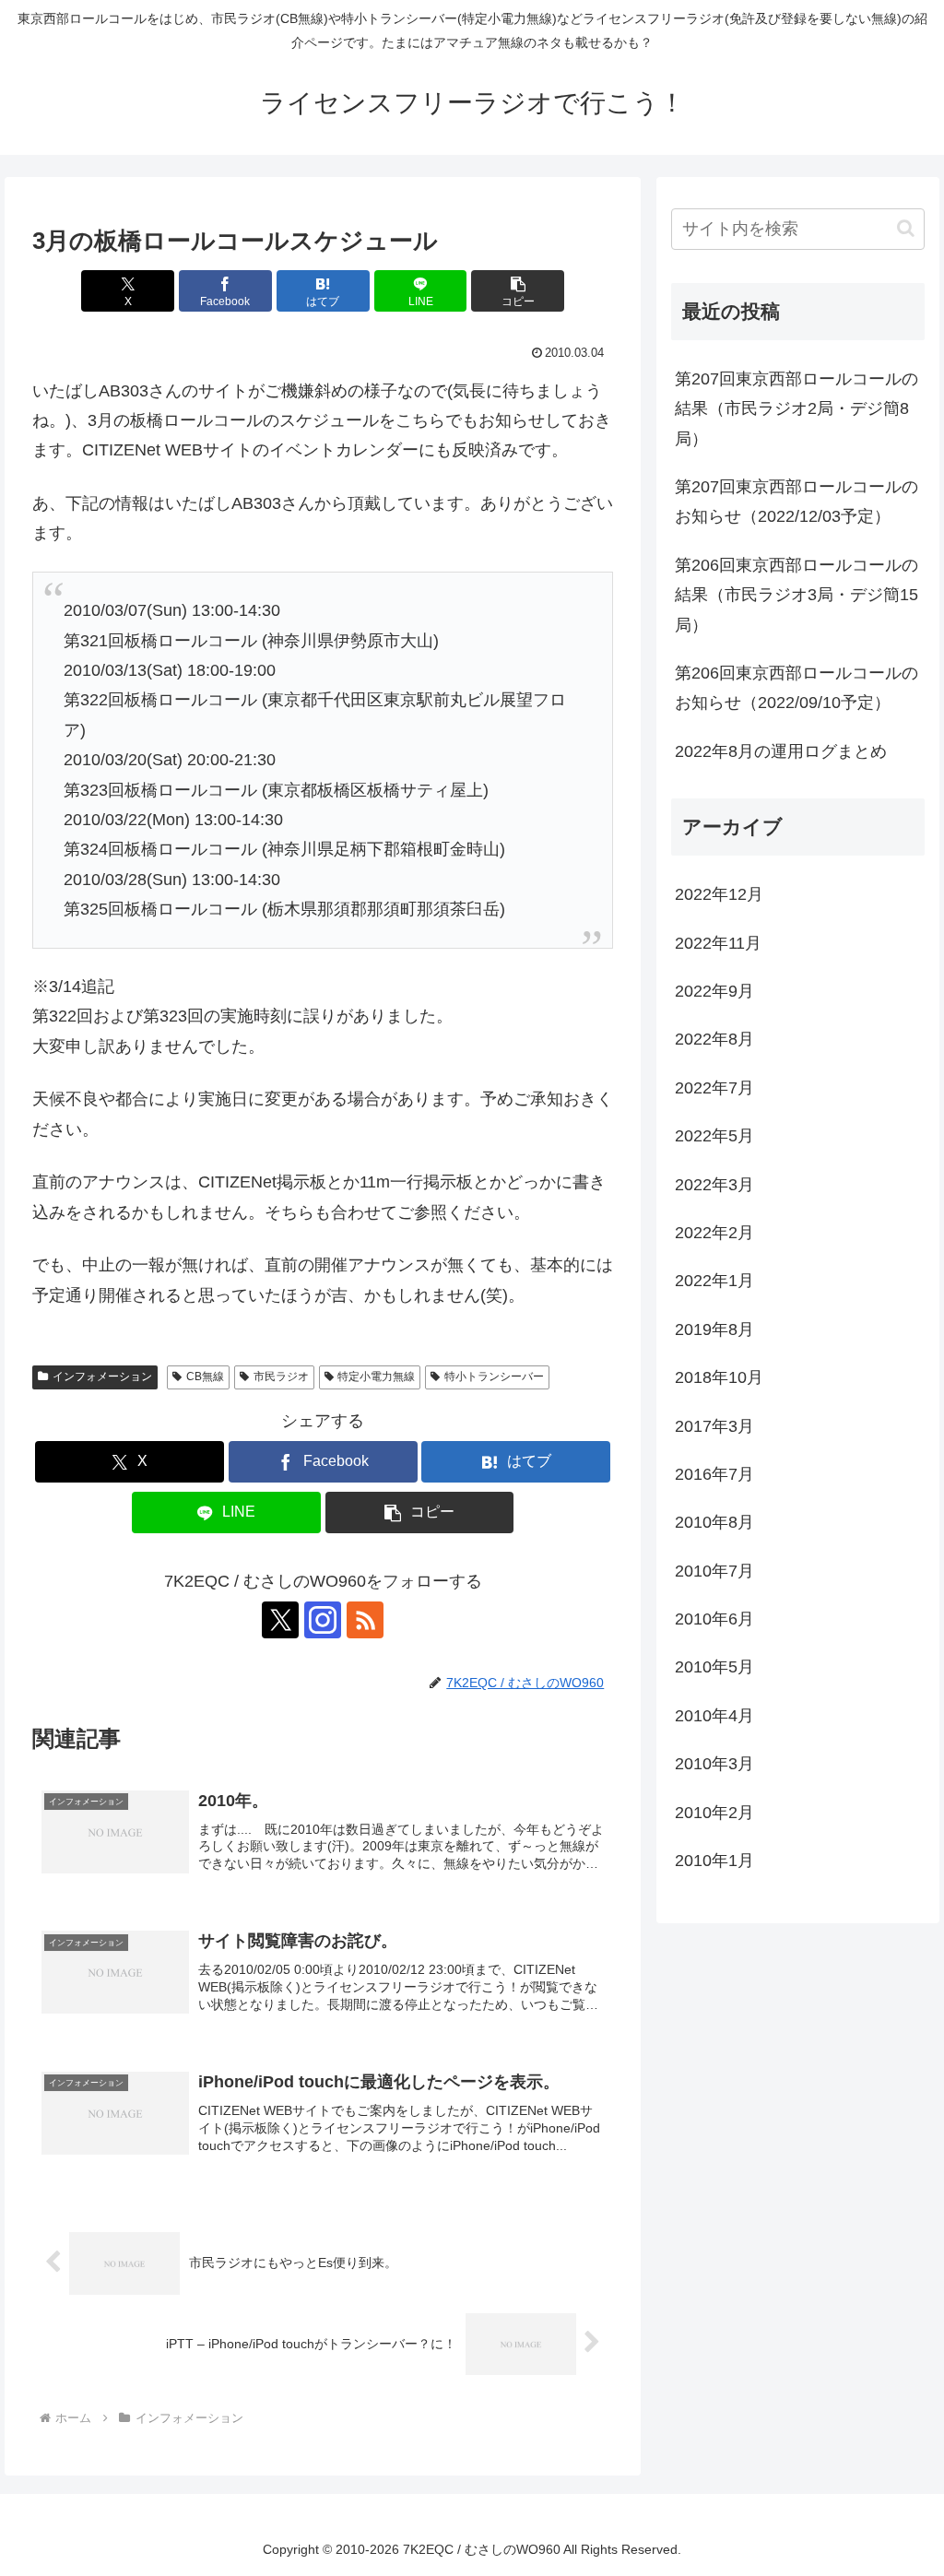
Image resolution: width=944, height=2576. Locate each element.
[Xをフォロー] (280, 1620)
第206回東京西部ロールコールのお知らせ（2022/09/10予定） (796, 688)
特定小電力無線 (376, 1377)
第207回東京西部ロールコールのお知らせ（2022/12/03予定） (796, 502)
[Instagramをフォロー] (323, 1620)
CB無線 (205, 1377)
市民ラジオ (281, 1377)
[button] (518, 291)
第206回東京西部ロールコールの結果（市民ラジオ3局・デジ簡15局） (796, 595)
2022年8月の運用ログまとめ (781, 751)
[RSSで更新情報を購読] (365, 1620)
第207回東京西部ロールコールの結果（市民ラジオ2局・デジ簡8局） (796, 409)
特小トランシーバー (494, 1377)
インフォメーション (102, 1377)
